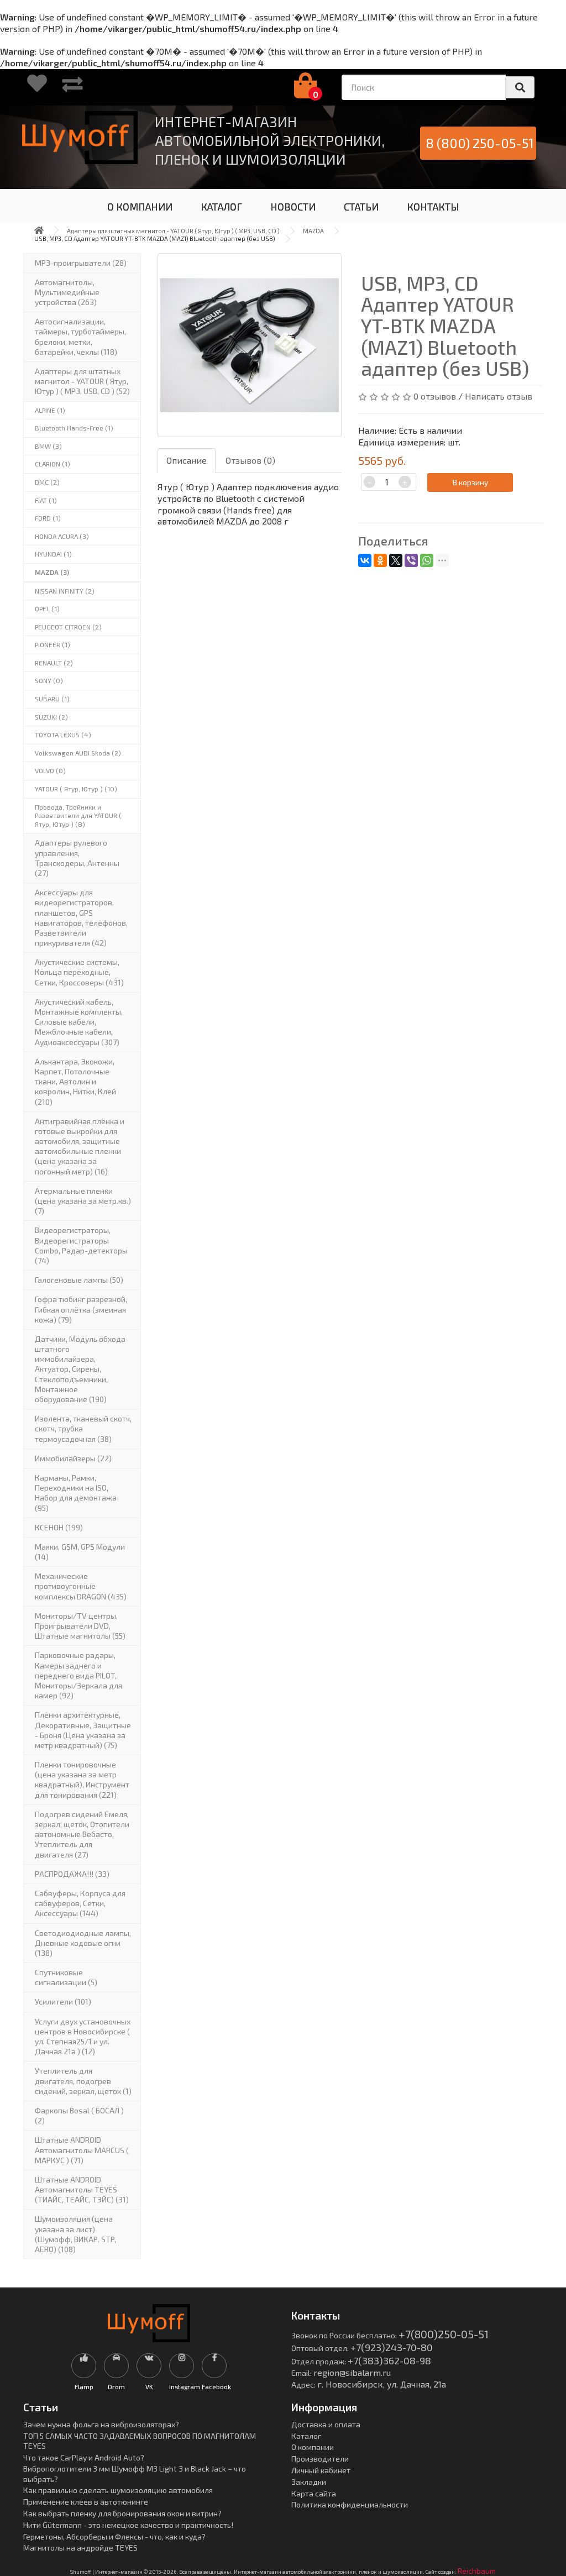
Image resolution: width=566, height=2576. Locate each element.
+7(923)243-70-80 (392, 2347)
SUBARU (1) (52, 699)
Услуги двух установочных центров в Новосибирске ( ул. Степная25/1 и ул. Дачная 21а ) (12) (83, 2037)
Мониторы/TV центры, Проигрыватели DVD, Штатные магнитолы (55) (80, 1626)
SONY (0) (49, 680)
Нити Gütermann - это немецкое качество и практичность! (128, 2525)
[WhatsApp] (427, 560)
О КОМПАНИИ (140, 207)
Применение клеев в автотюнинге (86, 2502)
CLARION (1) (53, 464)
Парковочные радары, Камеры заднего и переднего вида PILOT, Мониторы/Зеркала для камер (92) (78, 1675)
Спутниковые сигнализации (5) (66, 1977)
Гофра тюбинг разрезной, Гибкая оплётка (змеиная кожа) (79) (81, 1309)
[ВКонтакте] (365, 560)
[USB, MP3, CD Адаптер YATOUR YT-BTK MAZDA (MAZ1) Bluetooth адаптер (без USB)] (250, 345)
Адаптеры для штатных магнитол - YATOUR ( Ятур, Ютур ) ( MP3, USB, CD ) (173, 231)
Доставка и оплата (326, 2424)
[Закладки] (37, 87)
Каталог (306, 2436)
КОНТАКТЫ (433, 207)
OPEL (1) (47, 608)
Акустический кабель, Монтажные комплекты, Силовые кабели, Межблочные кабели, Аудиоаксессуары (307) (79, 1022)
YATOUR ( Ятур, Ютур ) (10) (76, 789)
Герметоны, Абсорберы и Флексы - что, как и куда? (114, 2536)
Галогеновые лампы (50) (79, 1280)
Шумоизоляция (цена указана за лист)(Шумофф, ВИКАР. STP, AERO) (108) (75, 2234)
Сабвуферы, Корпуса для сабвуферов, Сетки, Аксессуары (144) (80, 1903)
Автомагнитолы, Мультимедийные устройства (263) (67, 292)
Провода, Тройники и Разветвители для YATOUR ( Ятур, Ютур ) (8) (78, 815)
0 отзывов (435, 396)
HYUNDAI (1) (53, 554)
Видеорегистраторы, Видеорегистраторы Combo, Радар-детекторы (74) (81, 1245)
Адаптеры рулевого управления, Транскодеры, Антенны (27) (77, 858)
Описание (187, 460)
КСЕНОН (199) (59, 1527)
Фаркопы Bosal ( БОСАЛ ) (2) (79, 2115)
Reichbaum (477, 2571)
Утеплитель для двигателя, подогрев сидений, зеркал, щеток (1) (83, 2081)
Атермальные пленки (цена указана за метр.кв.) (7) (83, 1201)
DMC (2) (47, 482)
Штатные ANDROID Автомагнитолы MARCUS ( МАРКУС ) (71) (82, 2150)
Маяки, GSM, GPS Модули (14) (80, 1552)
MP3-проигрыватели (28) (81, 263)
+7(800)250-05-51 (444, 2334)
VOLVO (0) (50, 770)
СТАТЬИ (361, 207)
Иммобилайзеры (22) (73, 1458)
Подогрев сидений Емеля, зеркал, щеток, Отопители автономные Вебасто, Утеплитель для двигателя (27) (82, 1834)
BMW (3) (48, 446)
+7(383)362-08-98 (389, 2360)
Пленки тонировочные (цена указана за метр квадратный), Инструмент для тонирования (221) (82, 1780)
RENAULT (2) (54, 663)
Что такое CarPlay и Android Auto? (84, 2457)
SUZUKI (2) (51, 717)
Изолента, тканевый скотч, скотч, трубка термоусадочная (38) (83, 1428)
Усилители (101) (63, 2001)
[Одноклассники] (380, 560)
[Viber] (411, 560)
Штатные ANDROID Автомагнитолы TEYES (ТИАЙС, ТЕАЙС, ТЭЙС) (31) (82, 2189)
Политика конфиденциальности (350, 2504)
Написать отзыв (499, 396)
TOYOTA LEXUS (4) (63, 734)
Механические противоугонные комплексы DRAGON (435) (81, 1586)
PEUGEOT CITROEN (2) (68, 627)
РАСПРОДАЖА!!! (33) (72, 1874)
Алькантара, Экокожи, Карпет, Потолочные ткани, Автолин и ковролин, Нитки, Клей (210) (75, 1082)
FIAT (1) (46, 500)
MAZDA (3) (52, 572)
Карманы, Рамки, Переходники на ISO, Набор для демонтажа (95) (76, 1493)
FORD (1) (48, 518)
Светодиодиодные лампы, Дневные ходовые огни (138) (83, 1943)
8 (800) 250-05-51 (480, 143)
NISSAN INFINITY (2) (65, 591)
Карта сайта (314, 2493)
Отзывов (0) (250, 460)
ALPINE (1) (50, 410)
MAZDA (313, 231)
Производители (320, 2459)
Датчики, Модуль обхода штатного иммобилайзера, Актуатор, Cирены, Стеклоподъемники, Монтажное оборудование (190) (80, 1369)
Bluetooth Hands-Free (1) (74, 428)
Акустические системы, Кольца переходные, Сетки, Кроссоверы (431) (79, 972)
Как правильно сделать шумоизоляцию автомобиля (118, 2490)
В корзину (470, 482)
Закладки (309, 2482)
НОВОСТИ (293, 207)
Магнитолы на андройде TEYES (80, 2548)
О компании (313, 2447)
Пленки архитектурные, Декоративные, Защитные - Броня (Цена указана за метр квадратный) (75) (83, 1730)
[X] (396, 560)
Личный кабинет (321, 2470)
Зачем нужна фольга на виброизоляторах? (101, 2424)
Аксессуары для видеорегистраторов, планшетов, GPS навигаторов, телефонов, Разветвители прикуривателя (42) (81, 917)
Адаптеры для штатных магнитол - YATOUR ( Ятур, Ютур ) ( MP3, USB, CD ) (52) (82, 381)
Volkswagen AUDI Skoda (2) (78, 753)
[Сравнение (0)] (72, 87)
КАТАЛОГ (221, 207)
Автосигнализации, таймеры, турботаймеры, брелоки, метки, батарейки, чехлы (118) (80, 337)
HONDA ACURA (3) (62, 536)
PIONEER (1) (53, 644)
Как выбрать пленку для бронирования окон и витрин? (122, 2513)
